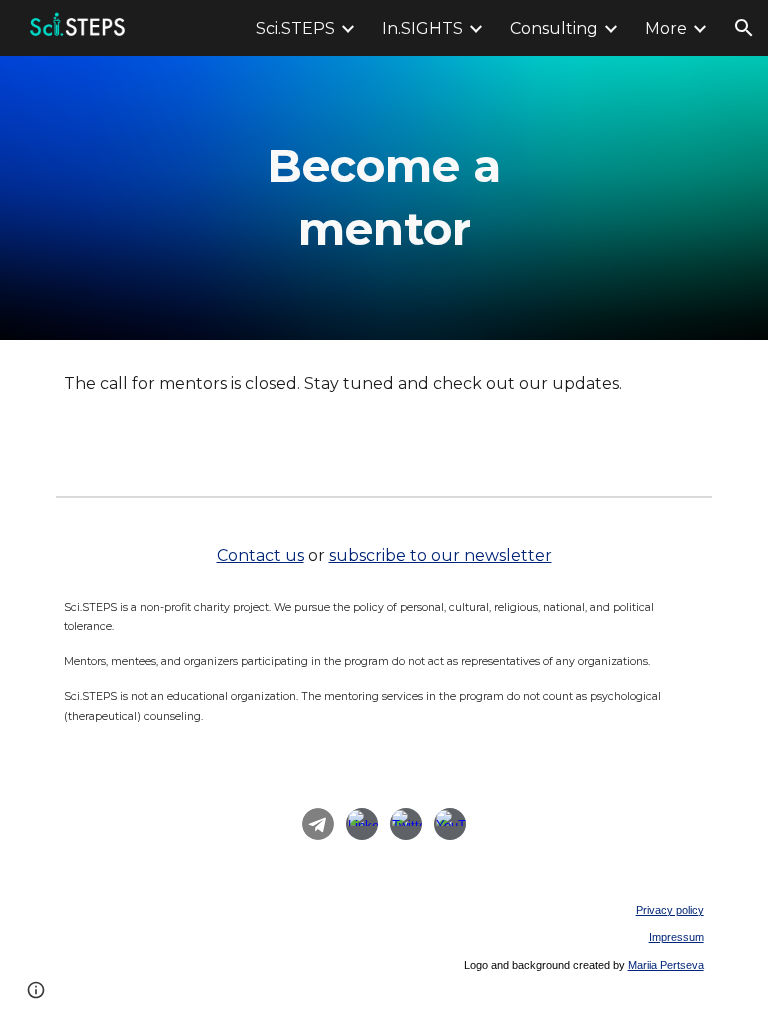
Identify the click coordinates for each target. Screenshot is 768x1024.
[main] (383, 197)
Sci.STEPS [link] (295, 28)
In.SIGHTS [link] (422, 28)
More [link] (666, 28)
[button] (744, 28)
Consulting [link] (554, 28)
